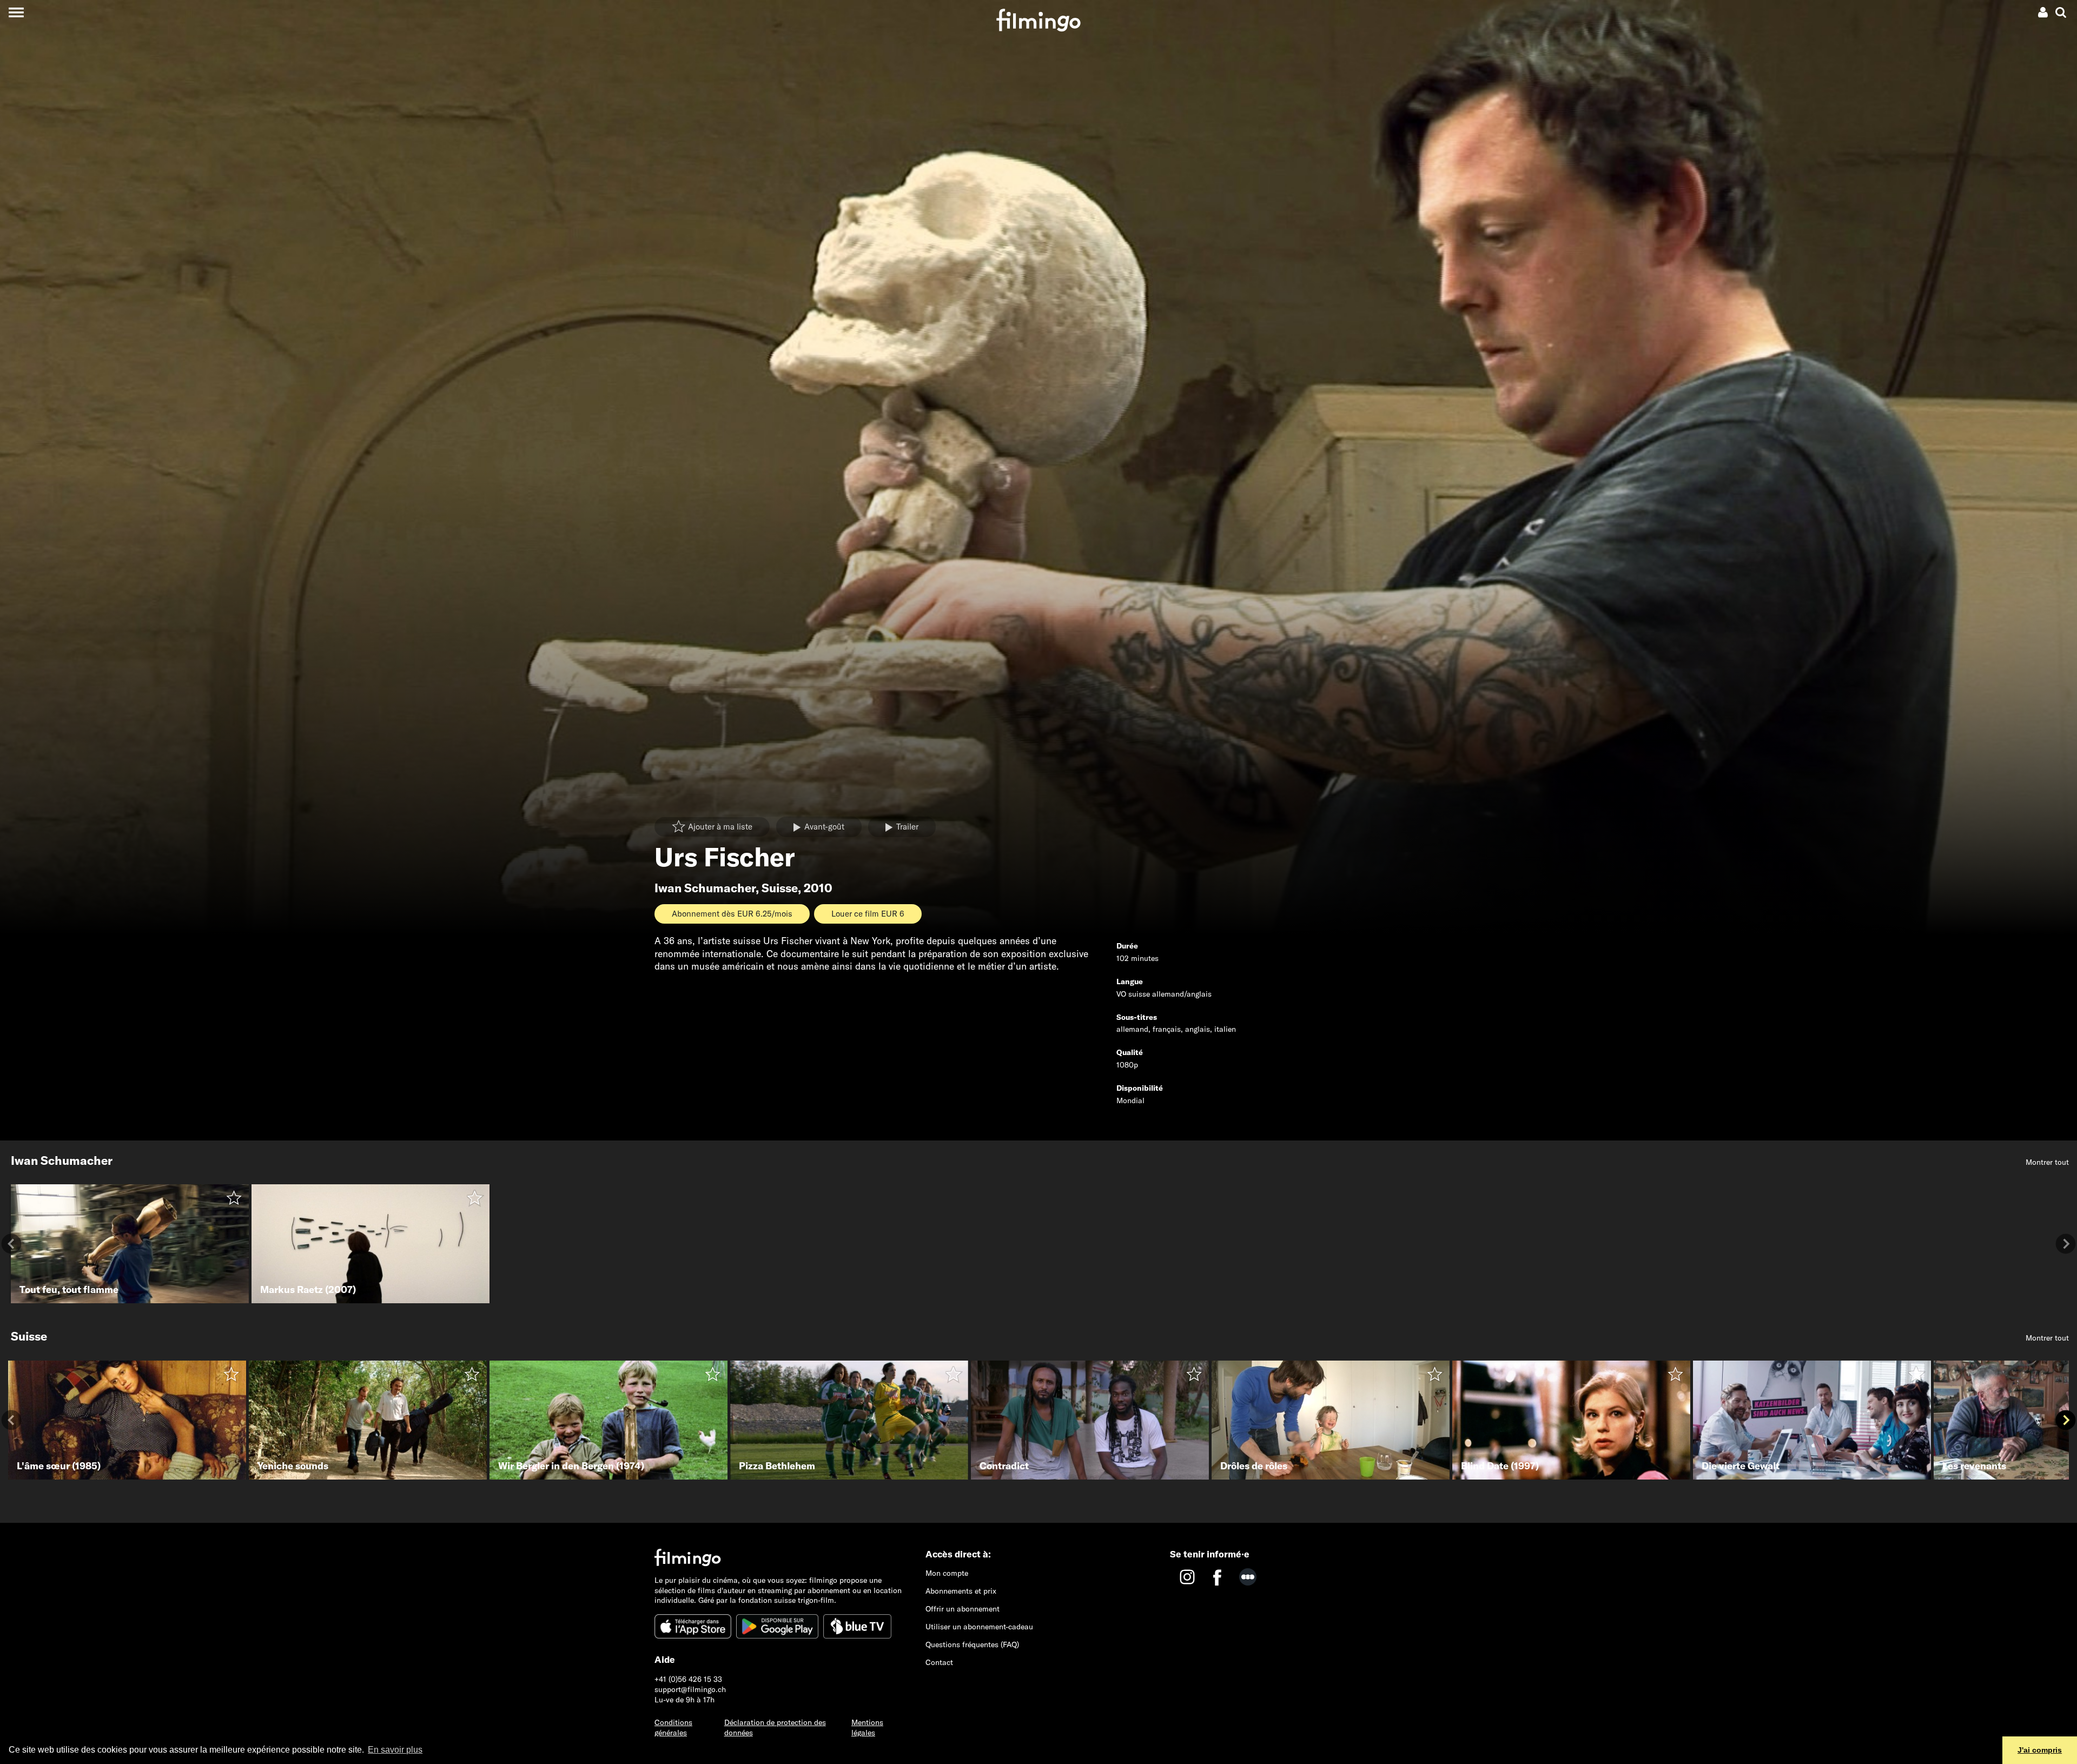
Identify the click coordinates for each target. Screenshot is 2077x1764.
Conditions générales (673, 1727)
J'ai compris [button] (2040, 1750)
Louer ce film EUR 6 (868, 914)
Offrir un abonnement (963, 1609)
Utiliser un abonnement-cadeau (979, 1627)
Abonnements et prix (961, 1591)
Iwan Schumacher (705, 888)
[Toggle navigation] (16, 12)
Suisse (780, 888)
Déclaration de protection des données (775, 1727)
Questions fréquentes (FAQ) (972, 1644)
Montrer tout (2047, 1162)
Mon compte (947, 1573)
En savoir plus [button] (395, 1750)
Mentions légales (867, 1727)
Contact (939, 1662)
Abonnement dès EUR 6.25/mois (732, 914)
